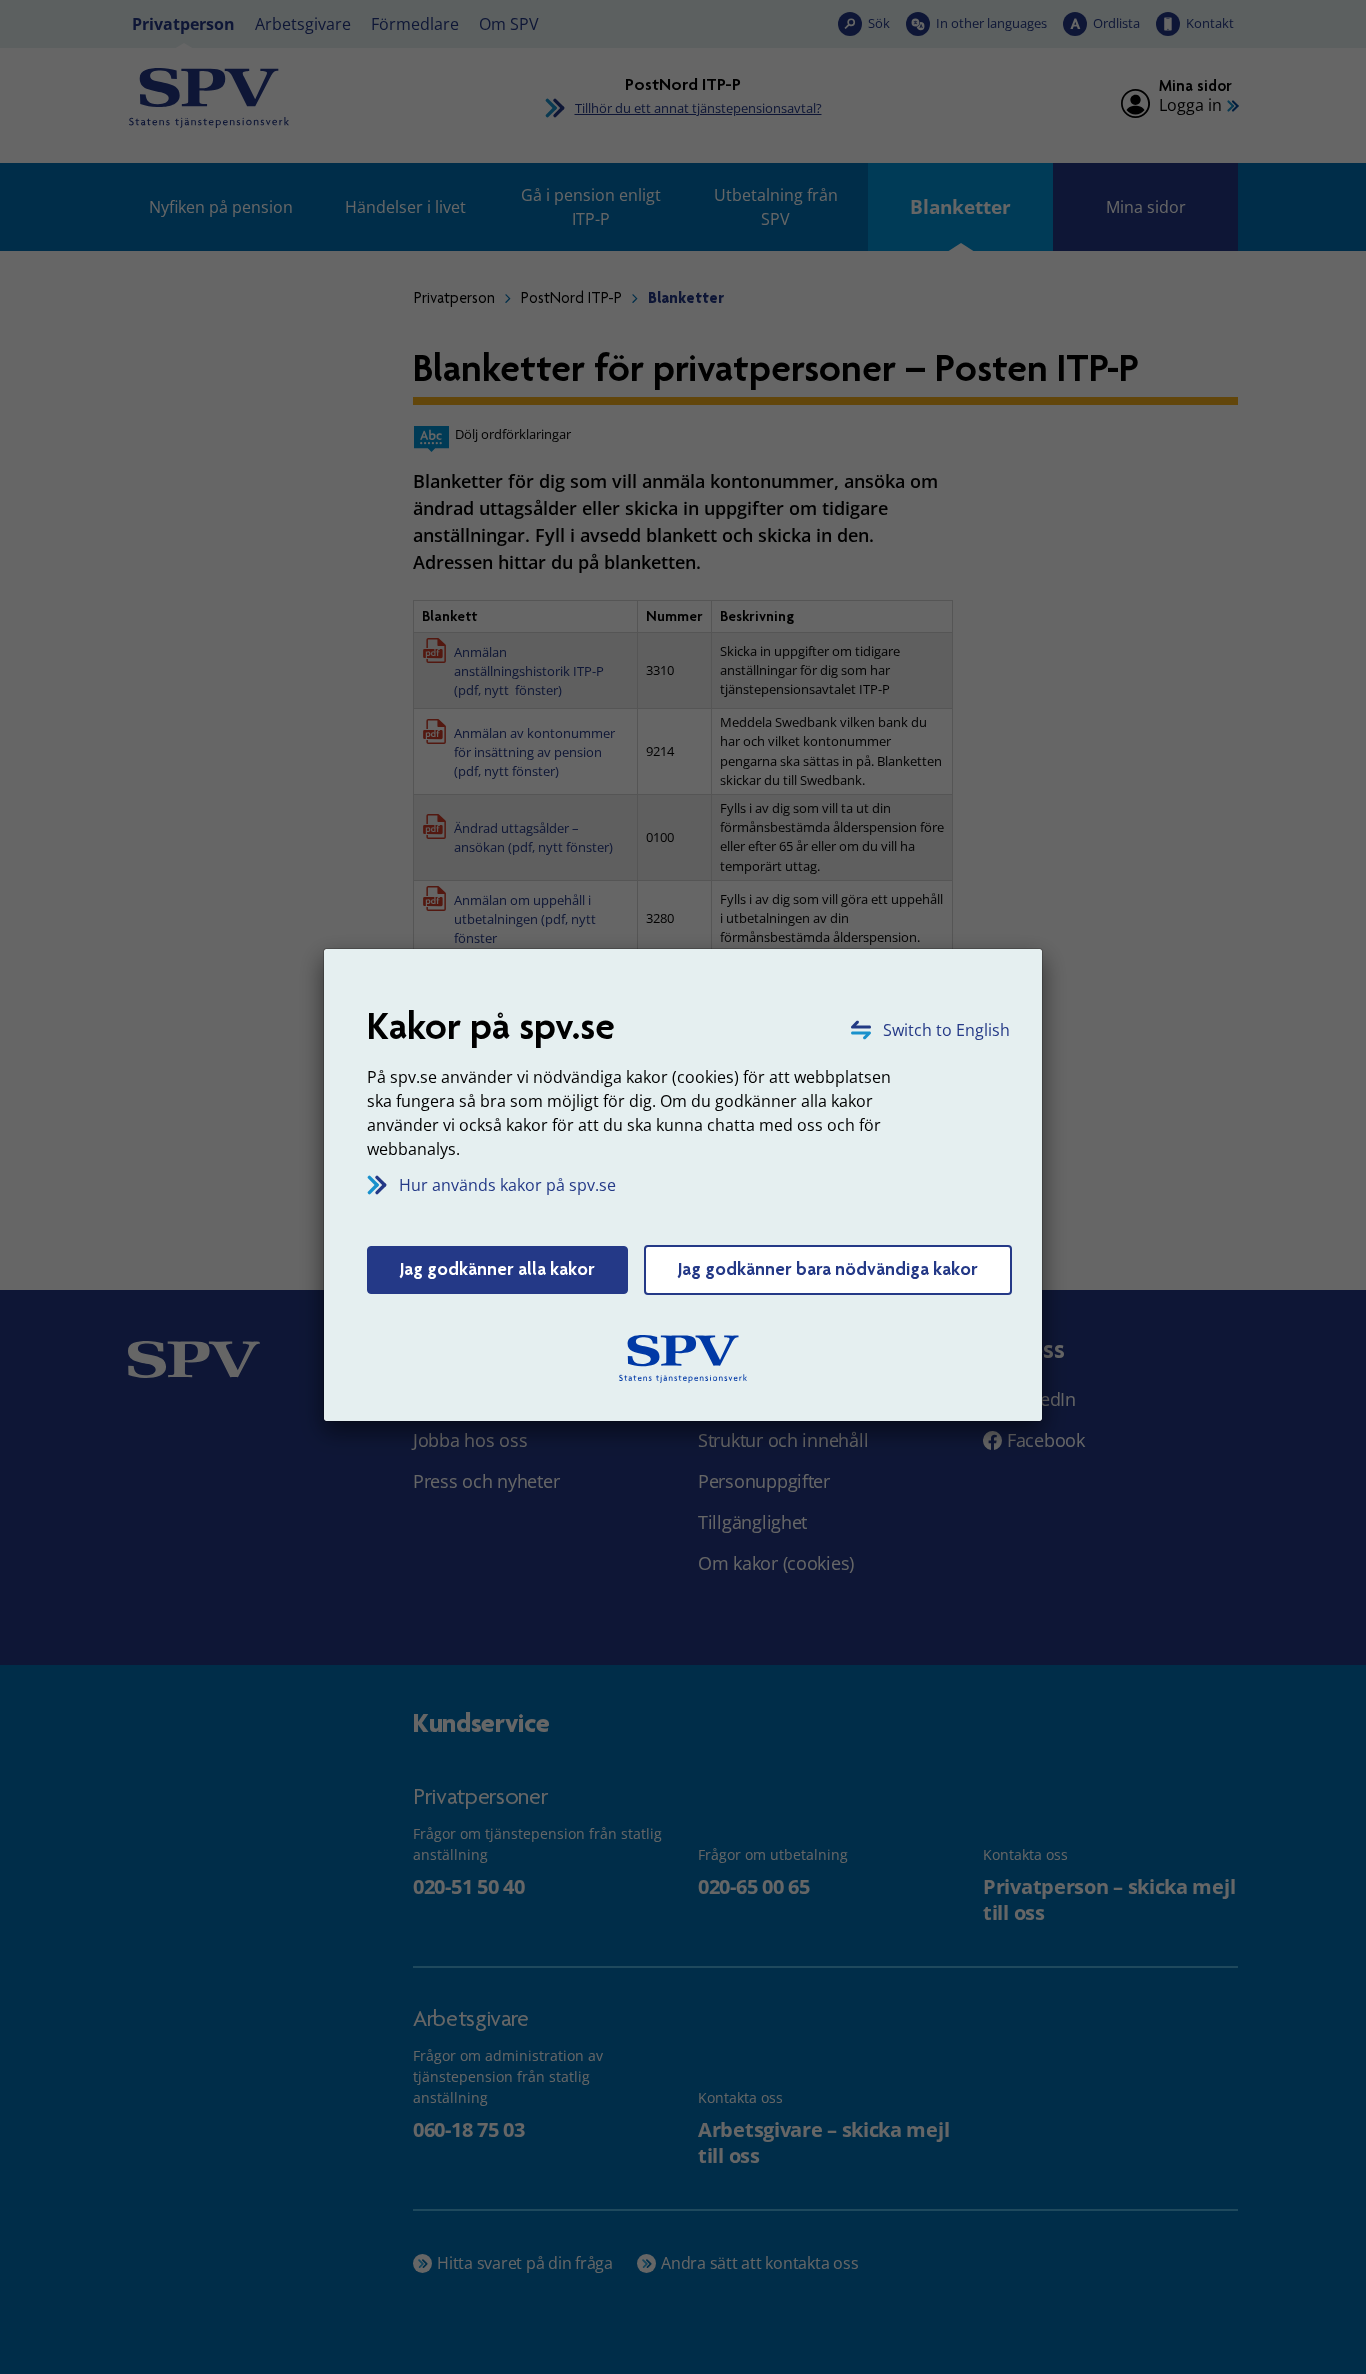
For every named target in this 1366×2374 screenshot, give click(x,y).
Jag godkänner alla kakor (497, 1269)
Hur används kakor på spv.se (507, 1185)
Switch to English (946, 1030)
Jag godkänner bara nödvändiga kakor (828, 1269)
